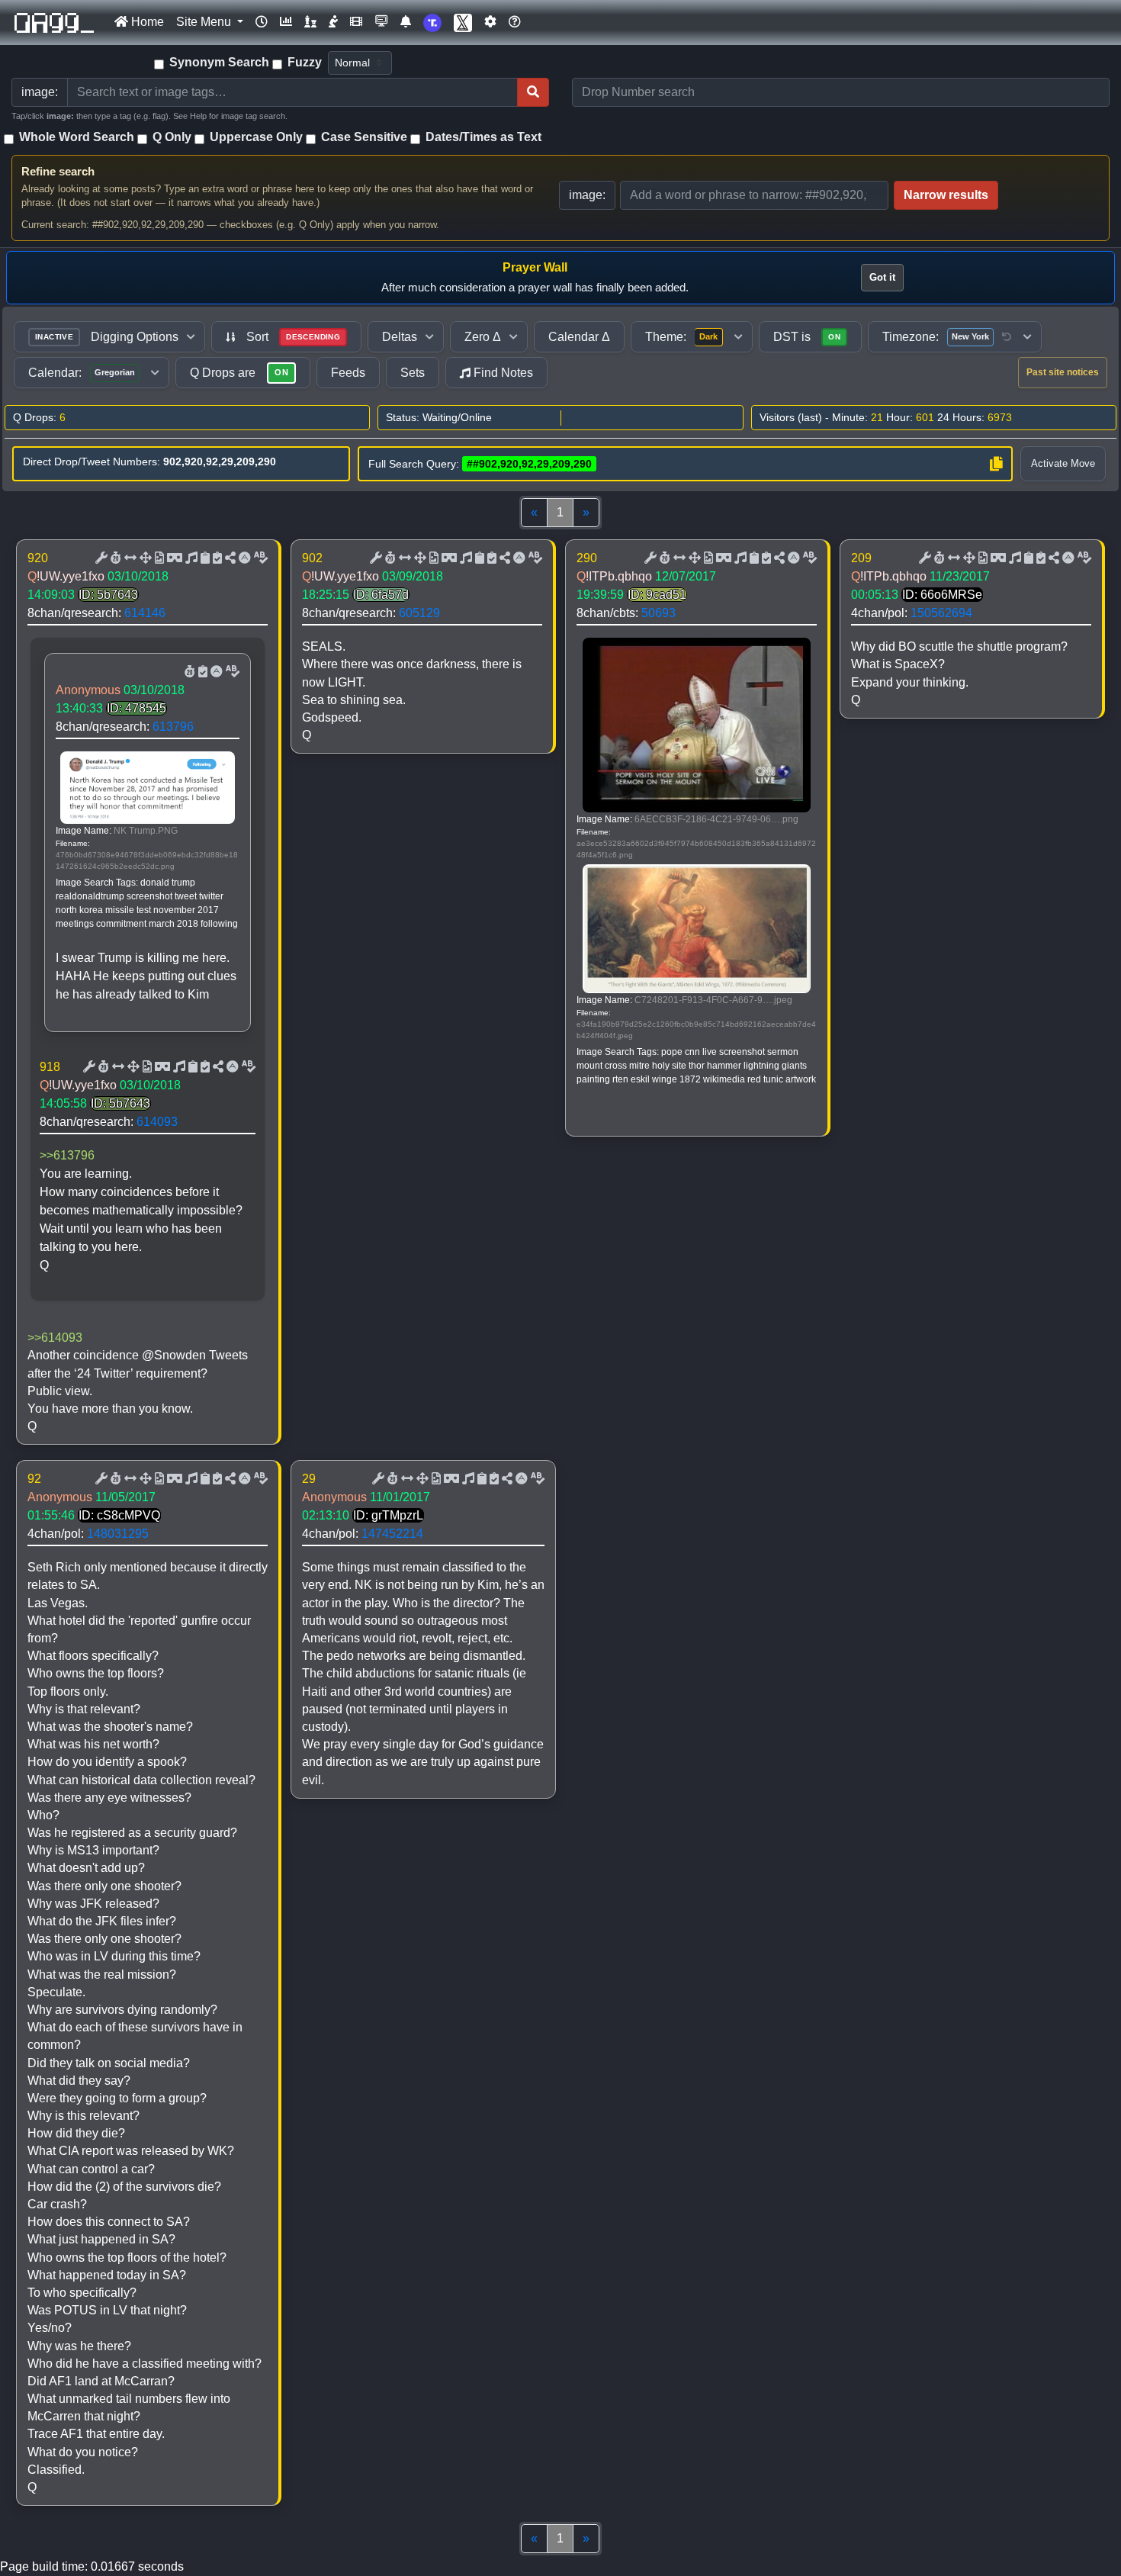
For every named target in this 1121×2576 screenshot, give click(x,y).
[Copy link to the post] (229, 558)
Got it (882, 277)
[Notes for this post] (190, 558)
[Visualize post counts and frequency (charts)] (286, 22)
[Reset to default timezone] (1007, 337)
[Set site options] (490, 22)
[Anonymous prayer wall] (333, 22)
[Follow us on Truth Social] (432, 23)
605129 (419, 613)
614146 (145, 613)
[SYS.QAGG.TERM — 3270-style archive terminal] (381, 22)
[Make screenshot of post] (204, 558)
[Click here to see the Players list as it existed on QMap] (310, 22)
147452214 (392, 1534)
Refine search (58, 171)
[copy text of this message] (216, 558)
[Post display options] (100, 558)
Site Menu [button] (205, 22)
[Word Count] (114, 558)
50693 (658, 613)
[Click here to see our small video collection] (356, 22)
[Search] (533, 92)
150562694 (941, 613)
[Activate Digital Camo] (173, 558)
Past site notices (1063, 372)
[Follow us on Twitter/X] (463, 23)
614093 (157, 1122)
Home (146, 22)
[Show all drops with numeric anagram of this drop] (144, 558)
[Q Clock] (262, 22)
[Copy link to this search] (996, 464)
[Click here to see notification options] (406, 22)
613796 (173, 727)
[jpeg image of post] (158, 558)
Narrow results (946, 195)
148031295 (118, 1534)
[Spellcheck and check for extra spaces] (259, 558)
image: (587, 195)
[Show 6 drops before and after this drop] (129, 558)
